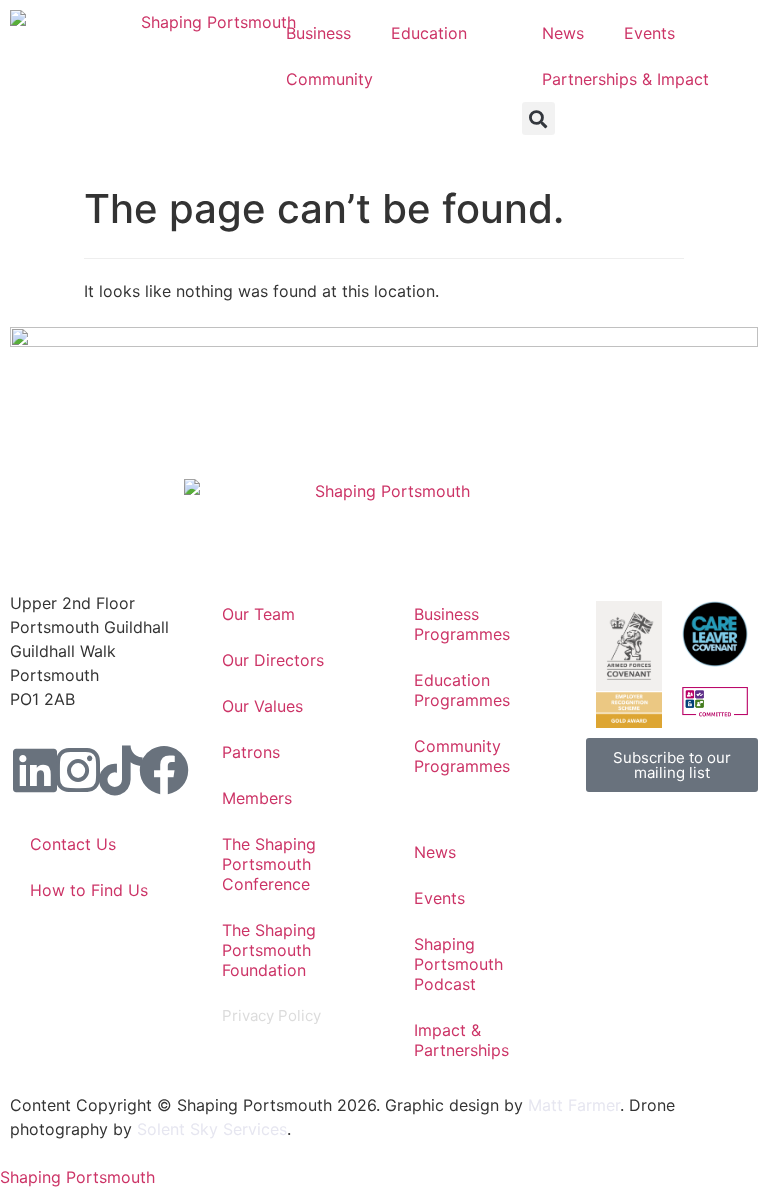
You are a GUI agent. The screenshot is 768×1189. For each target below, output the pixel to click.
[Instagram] (78, 770)
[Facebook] (164, 770)
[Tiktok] (121, 770)
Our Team (258, 614)
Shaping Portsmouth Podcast (458, 964)
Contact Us (73, 844)
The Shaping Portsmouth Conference (269, 864)
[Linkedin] (35, 770)
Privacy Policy (271, 1015)
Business (318, 33)
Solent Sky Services (212, 1129)
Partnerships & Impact (625, 79)
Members (257, 798)
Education (429, 33)
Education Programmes (462, 690)
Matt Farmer (574, 1105)
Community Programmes (462, 756)
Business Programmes (462, 624)
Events (649, 33)
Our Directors (273, 660)
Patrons (251, 752)
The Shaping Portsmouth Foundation (269, 950)
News (563, 33)
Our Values (262, 706)
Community (329, 79)
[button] (538, 118)
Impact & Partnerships (461, 1040)
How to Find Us (89, 890)
